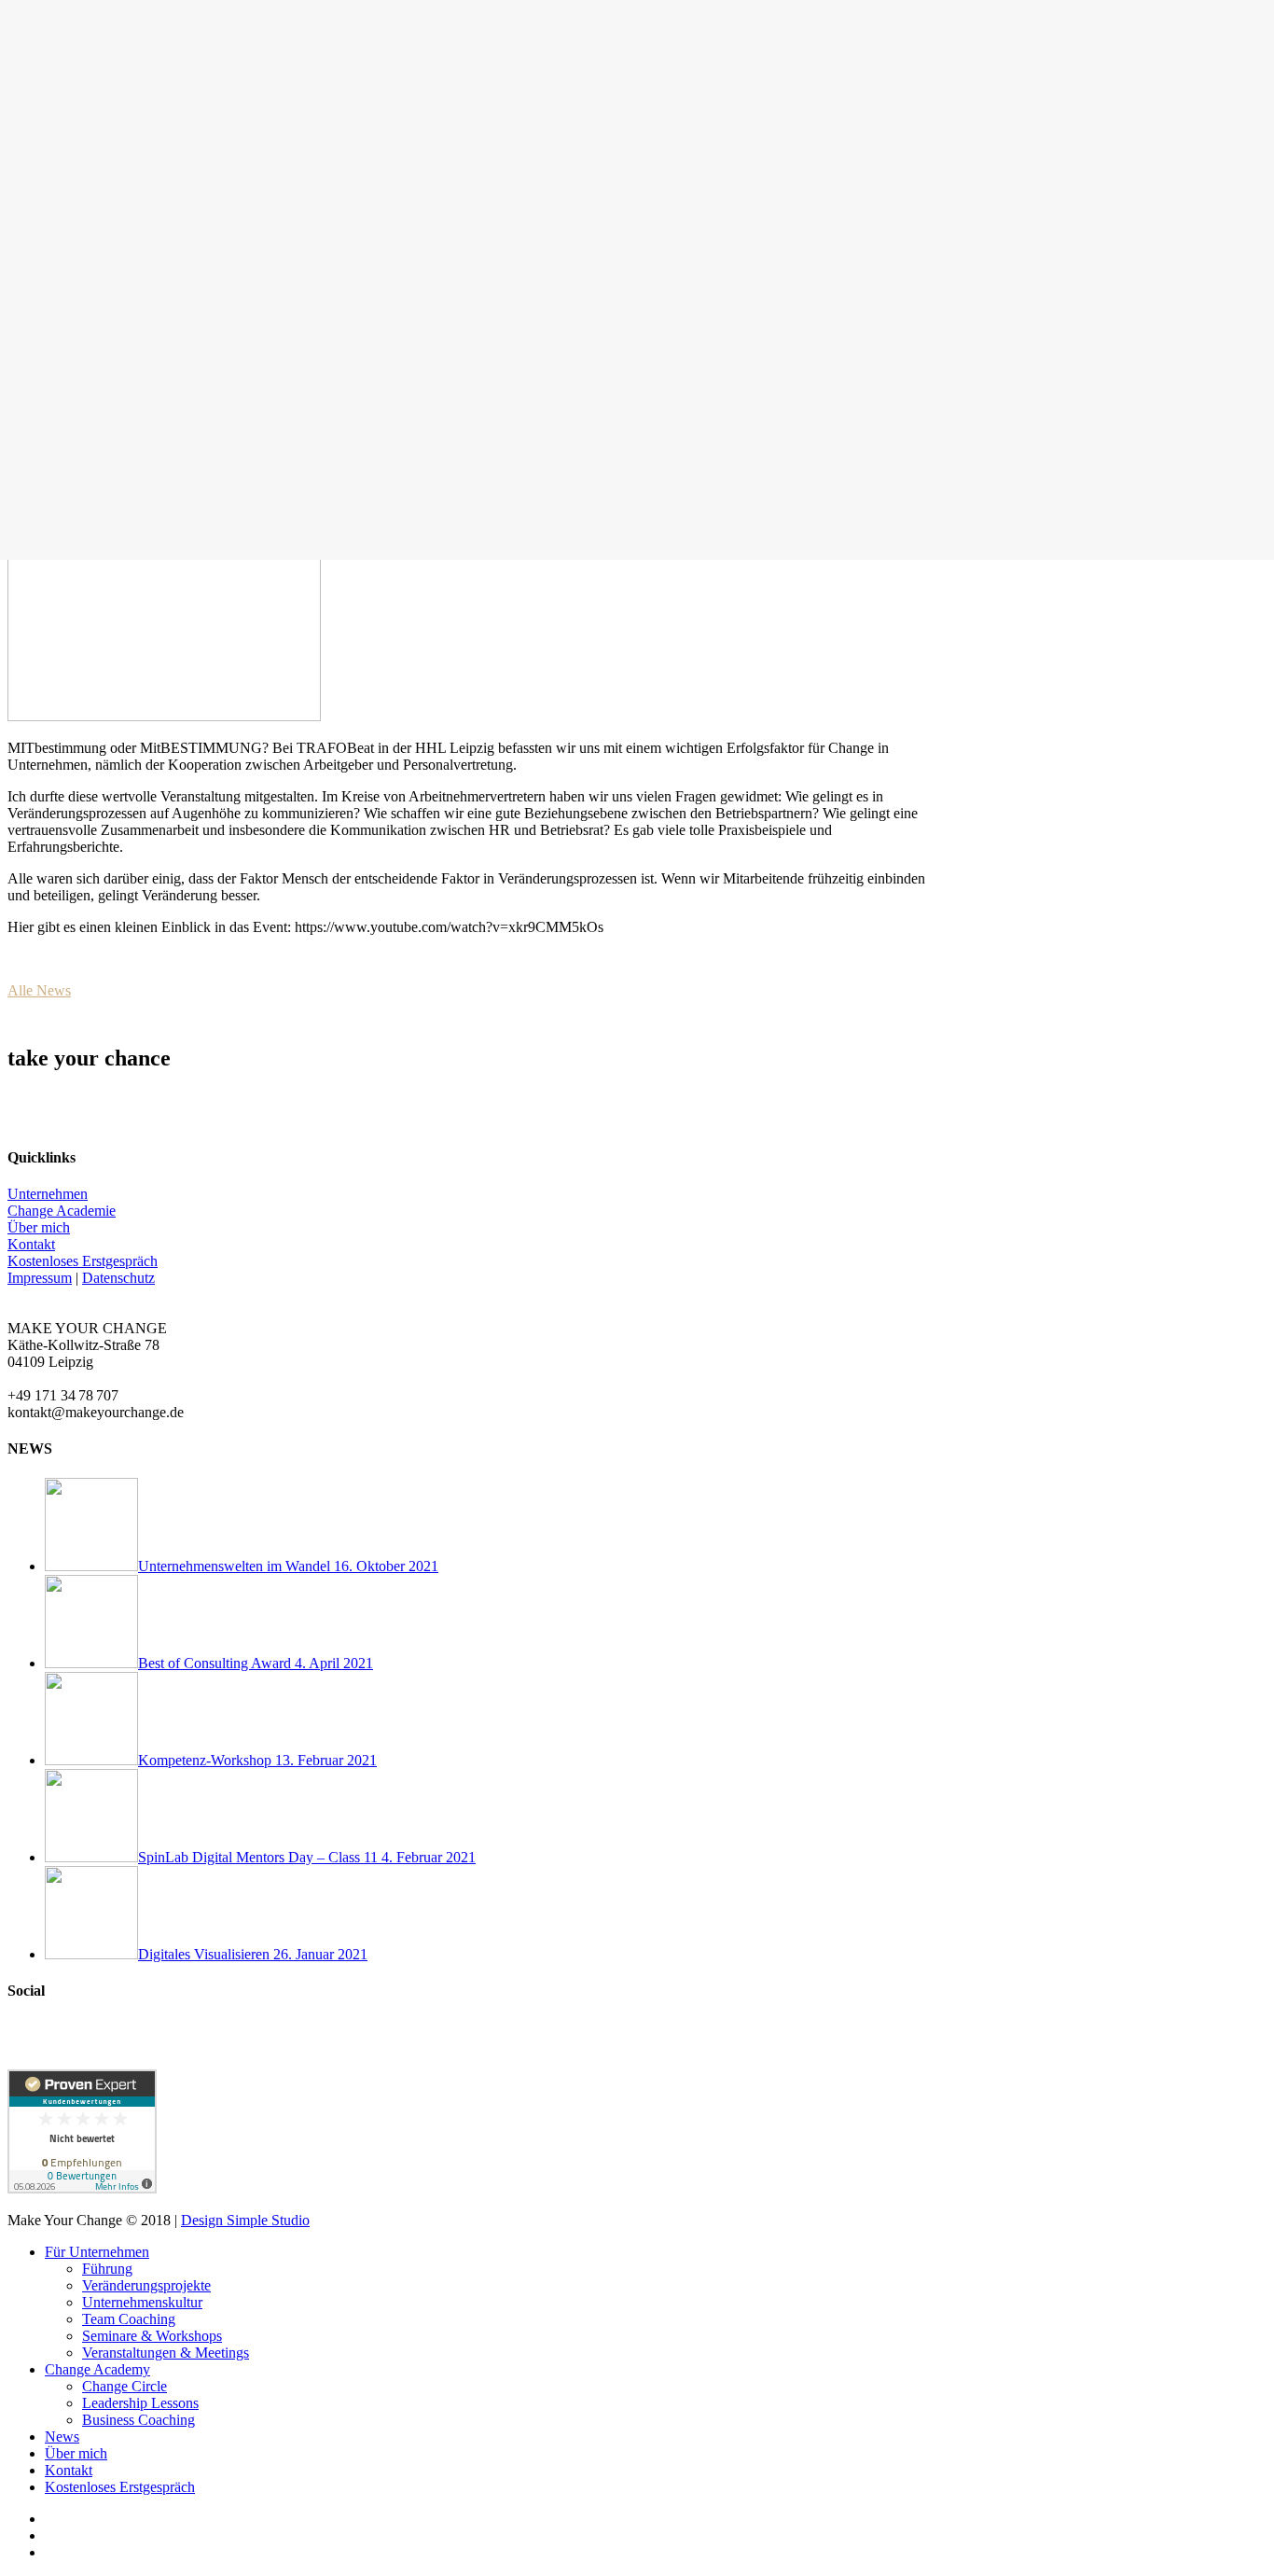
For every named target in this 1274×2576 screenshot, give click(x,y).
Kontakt (31, 1244)
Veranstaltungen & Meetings (166, 2353)
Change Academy (97, 2369)
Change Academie (62, 1211)
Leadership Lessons (140, 2403)
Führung (107, 2269)
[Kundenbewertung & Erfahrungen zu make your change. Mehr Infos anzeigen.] (82, 2188)
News (62, 2437)
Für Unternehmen (97, 2252)
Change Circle (125, 2386)
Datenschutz (118, 1278)
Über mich (39, 1227)
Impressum (40, 1278)
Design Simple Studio (245, 2220)
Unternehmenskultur (142, 2302)
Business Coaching (138, 2420)
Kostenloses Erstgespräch (83, 1261)
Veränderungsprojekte (146, 2285)
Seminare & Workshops (152, 2336)
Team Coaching (129, 2319)
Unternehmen (48, 1194)
